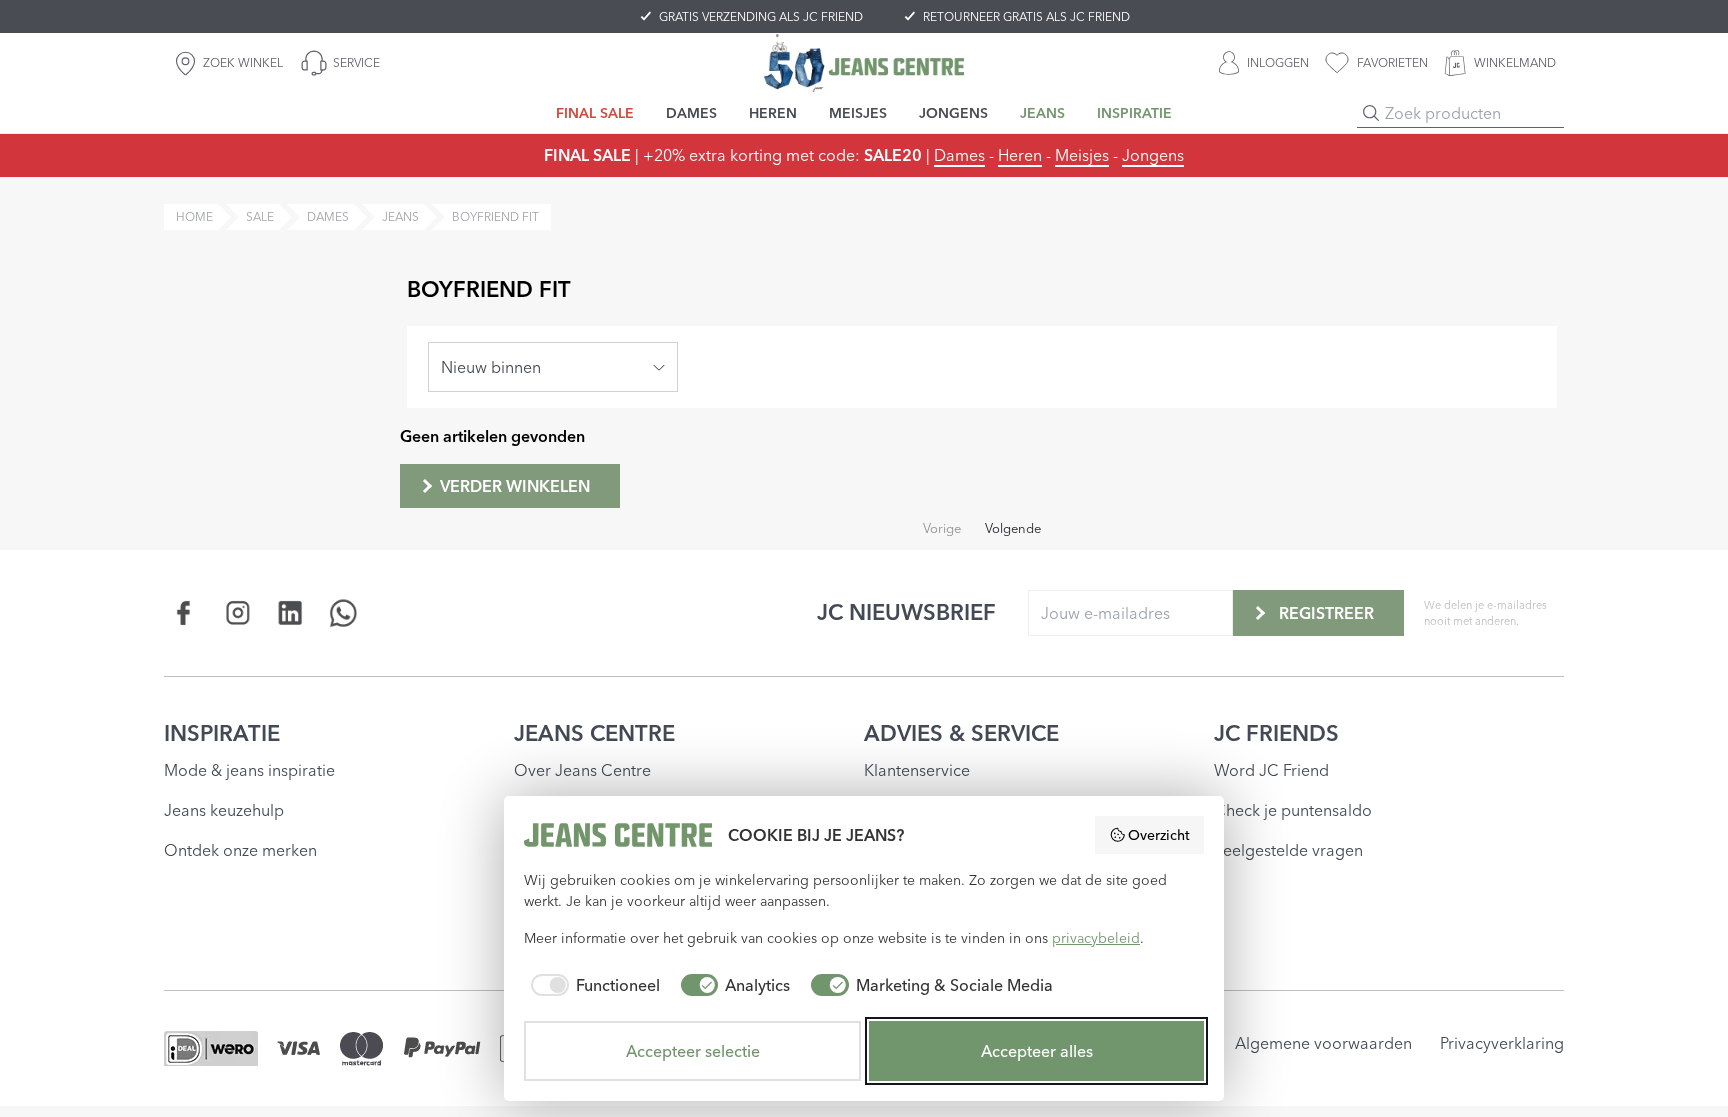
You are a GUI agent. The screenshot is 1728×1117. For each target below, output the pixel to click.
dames (328, 216)
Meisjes (1082, 155)
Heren (1020, 155)
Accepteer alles (1037, 1051)
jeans (400, 216)
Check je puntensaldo (1293, 810)
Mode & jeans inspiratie (249, 770)
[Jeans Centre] (864, 62)
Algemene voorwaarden (1323, 1043)
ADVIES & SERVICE (961, 733)
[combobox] (553, 367)
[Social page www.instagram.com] (237, 612)
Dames (959, 155)
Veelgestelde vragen (1288, 850)
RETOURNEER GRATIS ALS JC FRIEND (1026, 16)
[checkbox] (592, 985)
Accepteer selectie (693, 1051)
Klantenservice (917, 770)
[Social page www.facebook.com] (184, 612)
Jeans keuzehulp (224, 810)
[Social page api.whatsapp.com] (343, 612)
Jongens (1153, 155)
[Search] (1371, 113)
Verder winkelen (515, 486)
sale (260, 216)
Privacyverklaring (1502, 1043)
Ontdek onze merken (240, 850)
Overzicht (1159, 835)
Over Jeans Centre (582, 770)
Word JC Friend (1271, 770)
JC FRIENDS (1276, 733)
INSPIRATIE (222, 733)
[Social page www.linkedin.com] (290, 612)
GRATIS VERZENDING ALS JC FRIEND (761, 16)
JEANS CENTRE (594, 733)
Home (194, 216)
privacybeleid (1096, 938)
